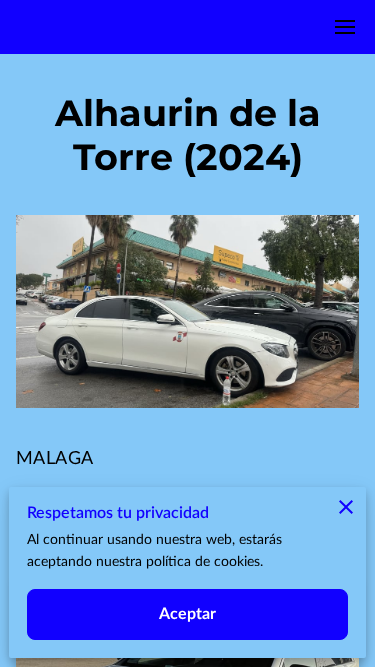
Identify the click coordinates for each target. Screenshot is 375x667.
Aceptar (188, 614)
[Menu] (345, 27)
